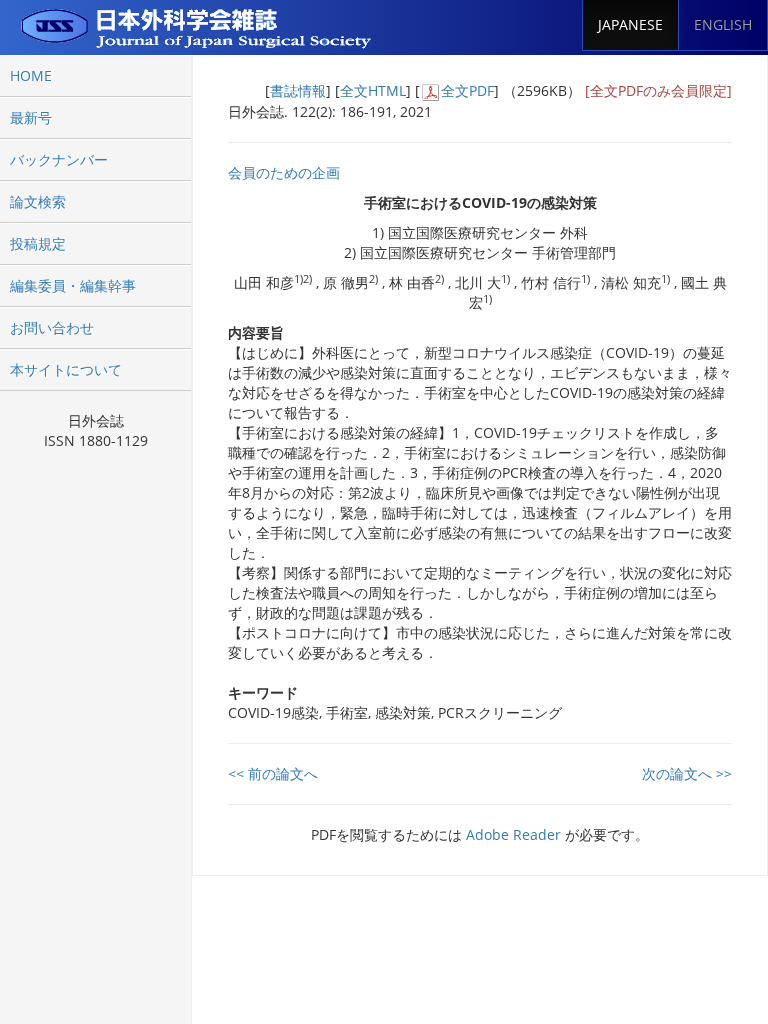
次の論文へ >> (687, 773)
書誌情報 (298, 90)
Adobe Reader (513, 834)
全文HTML (373, 90)
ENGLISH (723, 24)
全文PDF (467, 90)
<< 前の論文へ (273, 773)
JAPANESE (630, 24)
